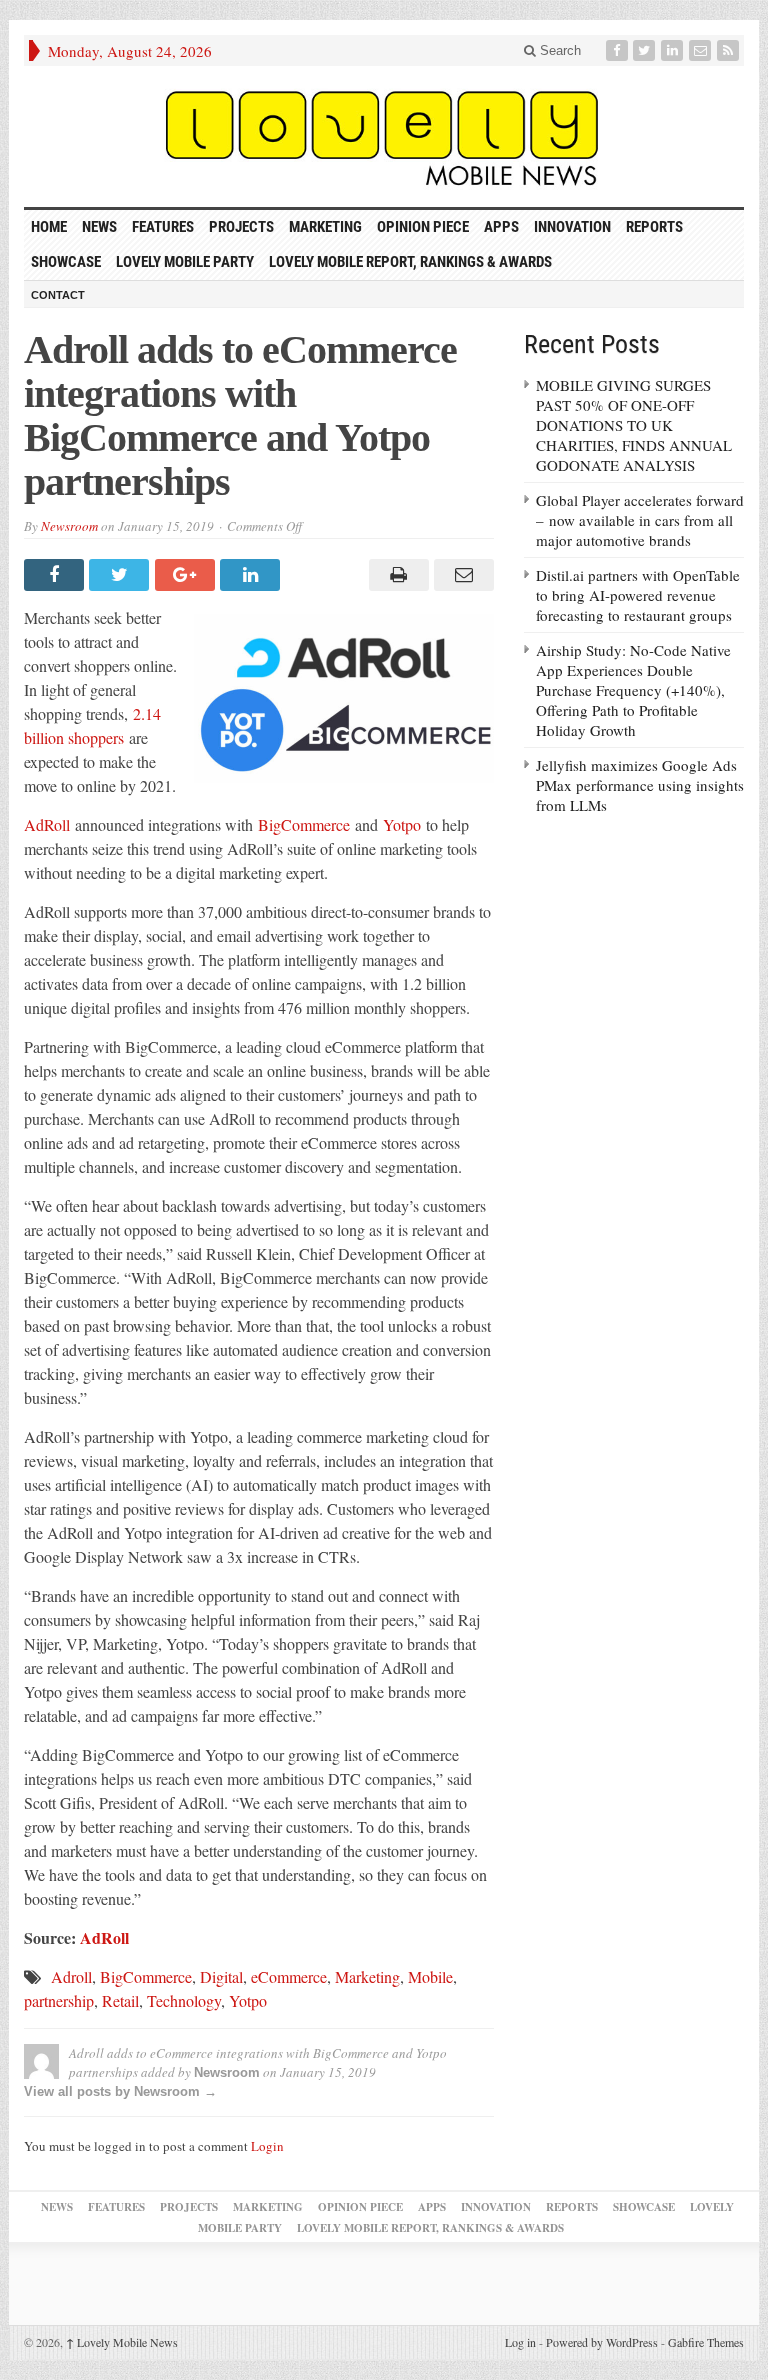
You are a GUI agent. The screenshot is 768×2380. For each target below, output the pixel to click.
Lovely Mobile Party (185, 262)
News (99, 227)
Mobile (430, 1976)
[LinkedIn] (674, 50)
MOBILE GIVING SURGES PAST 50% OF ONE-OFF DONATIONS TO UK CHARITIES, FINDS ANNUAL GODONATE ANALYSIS (634, 425)
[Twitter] (646, 50)
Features (163, 227)
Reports (654, 227)
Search (558, 50)
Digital (221, 1976)
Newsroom (69, 526)
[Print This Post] (395, 575)
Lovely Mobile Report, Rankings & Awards (410, 262)
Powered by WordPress (602, 2342)
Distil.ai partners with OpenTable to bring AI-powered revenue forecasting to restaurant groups (638, 595)
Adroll (71, 1976)
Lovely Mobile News (122, 2342)
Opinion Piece (423, 227)
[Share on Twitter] (121, 575)
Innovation (572, 227)
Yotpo (402, 824)
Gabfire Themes (706, 2342)
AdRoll (47, 824)
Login (267, 2146)
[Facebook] (619, 50)
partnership (59, 2000)
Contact (58, 295)
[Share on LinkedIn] (252, 575)
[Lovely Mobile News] (384, 136)
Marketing (325, 227)
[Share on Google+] (187, 575)
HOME (49, 227)
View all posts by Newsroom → (120, 2091)
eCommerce (289, 1976)
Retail (120, 2000)
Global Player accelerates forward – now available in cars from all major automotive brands (640, 520)
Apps (501, 227)
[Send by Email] (461, 575)
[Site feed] (730, 50)
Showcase (66, 262)
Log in (520, 2342)
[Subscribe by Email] (702, 50)
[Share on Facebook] (56, 575)
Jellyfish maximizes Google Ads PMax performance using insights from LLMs (640, 785)
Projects (241, 227)
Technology (184, 2000)
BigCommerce (304, 824)
